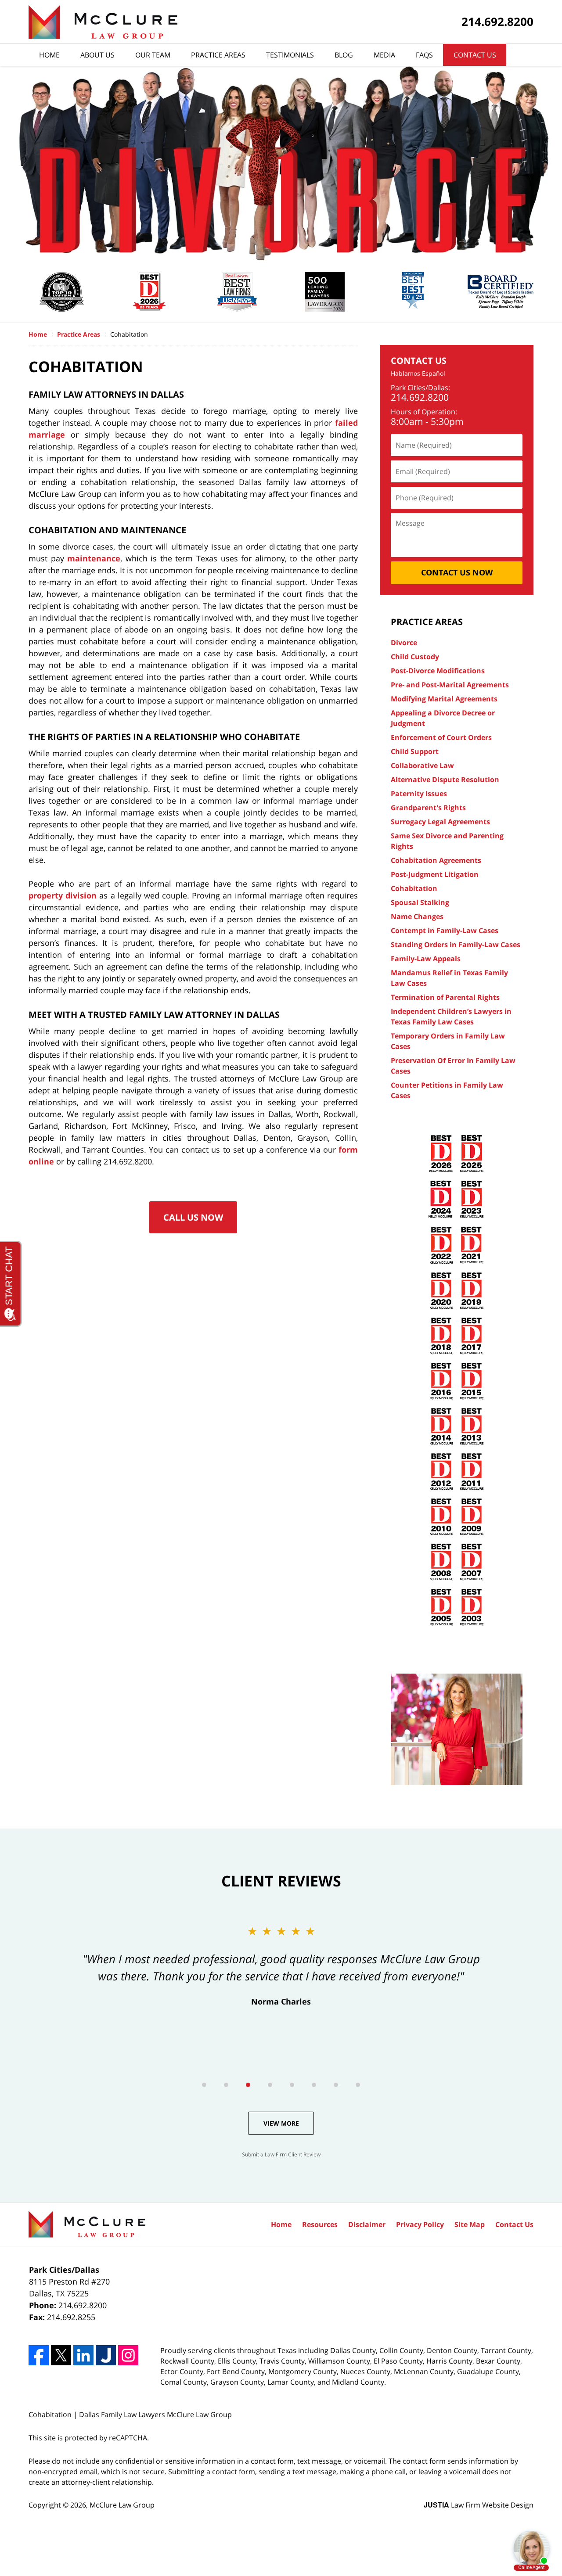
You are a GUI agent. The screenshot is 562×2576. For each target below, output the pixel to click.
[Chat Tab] (281, 1288)
